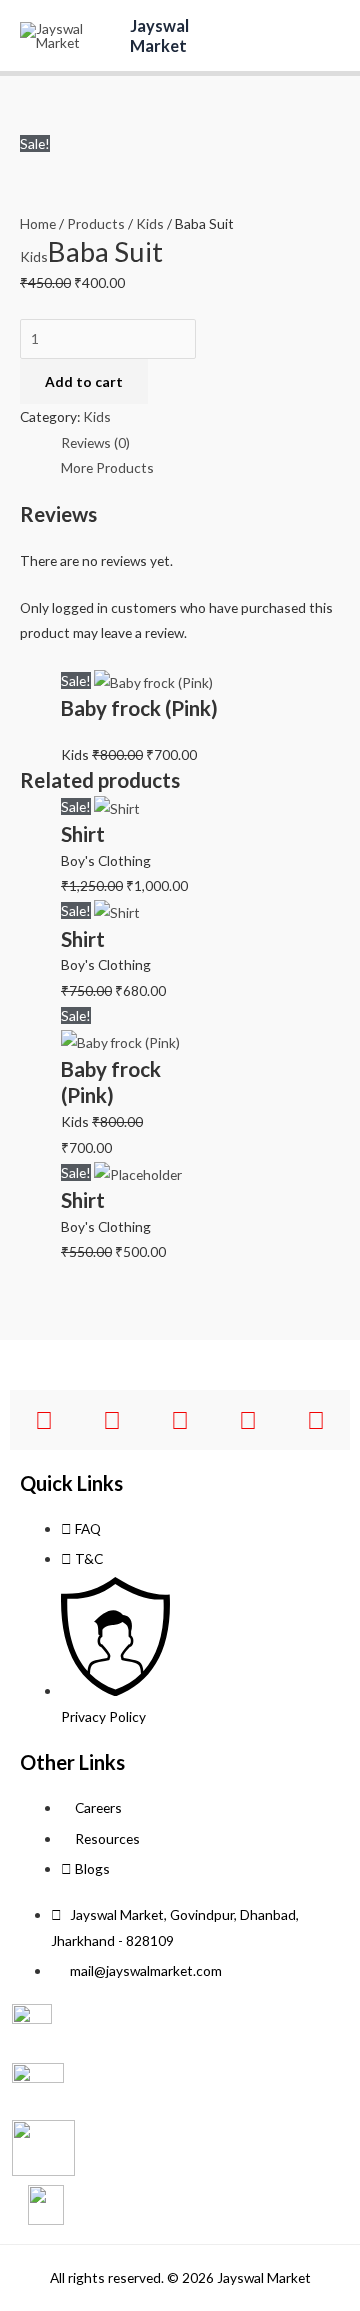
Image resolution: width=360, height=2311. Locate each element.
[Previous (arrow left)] (35, 1155)
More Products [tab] (107, 467)
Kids (150, 223)
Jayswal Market (159, 35)
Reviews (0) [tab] (95, 442)
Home (38, 223)
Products (96, 223)
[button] (269, 35)
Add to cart (84, 381)
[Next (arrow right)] (325, 1155)
